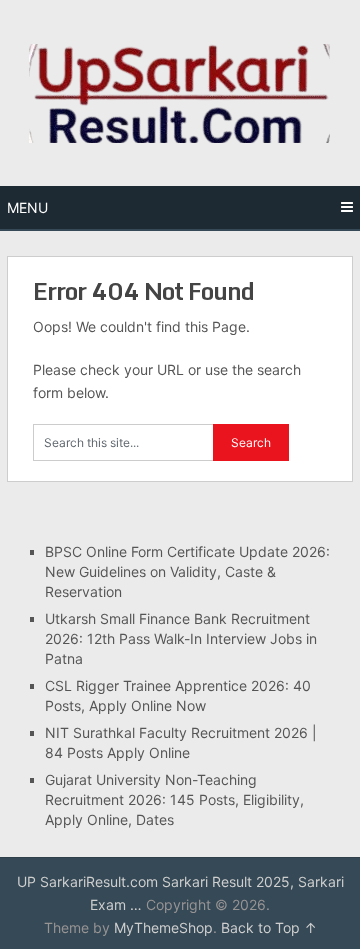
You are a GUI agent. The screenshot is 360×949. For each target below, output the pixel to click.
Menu (27, 207)
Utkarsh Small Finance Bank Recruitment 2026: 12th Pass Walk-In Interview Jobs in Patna (181, 638)
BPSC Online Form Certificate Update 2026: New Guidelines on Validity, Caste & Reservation (187, 571)
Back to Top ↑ (269, 927)
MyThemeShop (163, 927)
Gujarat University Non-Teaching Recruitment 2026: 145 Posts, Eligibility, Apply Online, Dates (174, 799)
